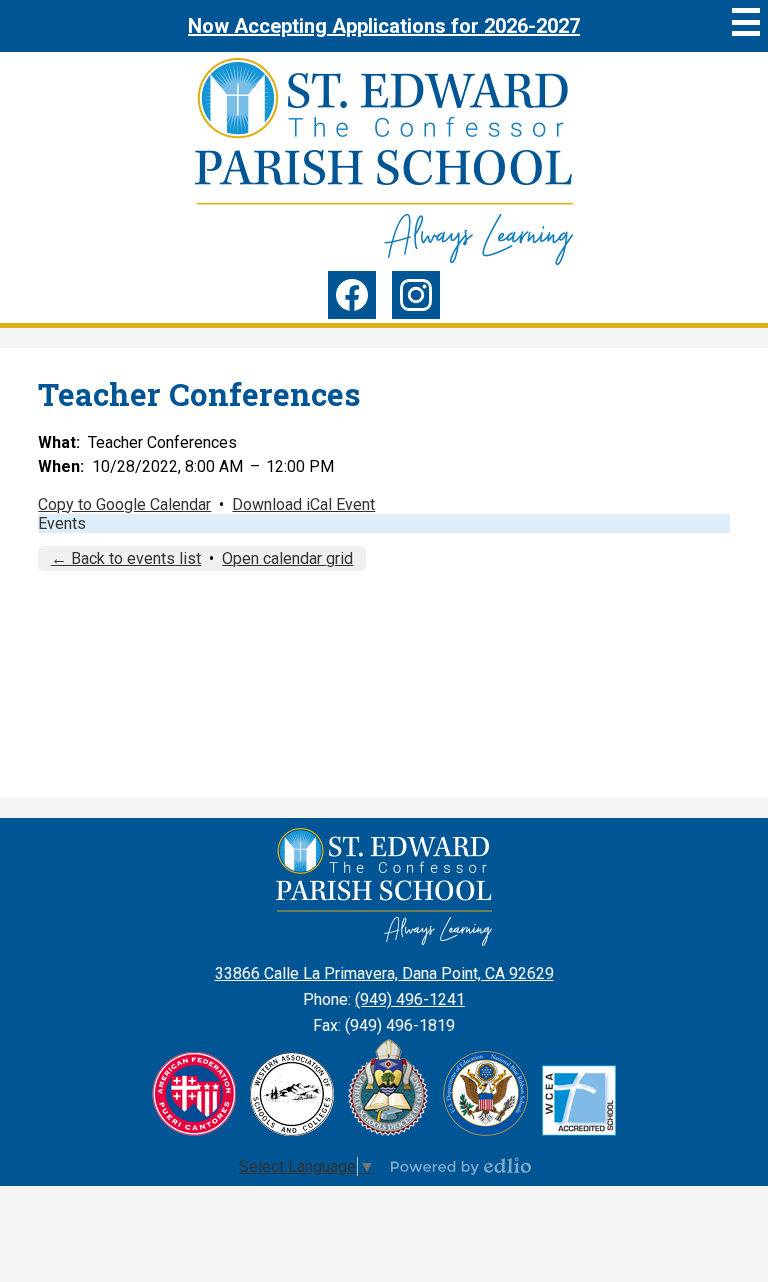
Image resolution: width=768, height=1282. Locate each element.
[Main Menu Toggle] (746, 22)
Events (62, 523)
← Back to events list (126, 558)
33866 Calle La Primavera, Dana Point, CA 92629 (384, 973)
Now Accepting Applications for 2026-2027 (384, 26)
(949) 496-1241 (410, 999)
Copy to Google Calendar (124, 504)
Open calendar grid (287, 558)
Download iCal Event (303, 504)
